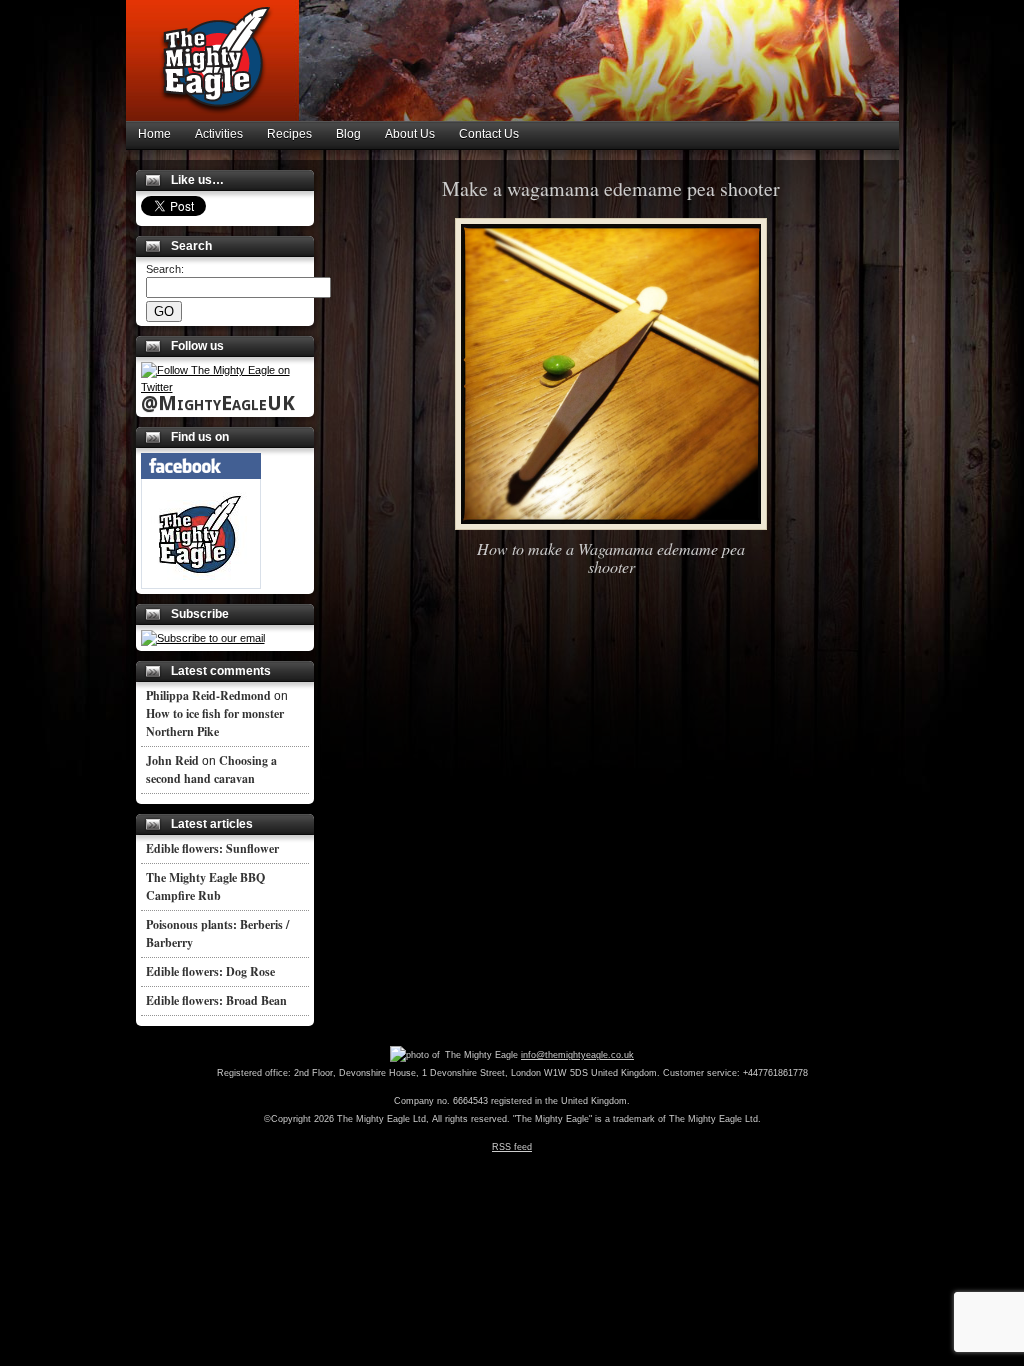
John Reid (172, 760)
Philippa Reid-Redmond (208, 695)
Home (154, 134)
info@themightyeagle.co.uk (577, 1055)
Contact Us (489, 134)
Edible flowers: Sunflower (212, 848)
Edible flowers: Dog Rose (210, 971)
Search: (165, 269)
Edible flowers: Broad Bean (216, 1000)
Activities (219, 134)
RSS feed (512, 1147)
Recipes (289, 134)
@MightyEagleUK (218, 403)
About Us (410, 134)
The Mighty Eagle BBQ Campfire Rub (205, 886)
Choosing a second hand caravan (211, 769)
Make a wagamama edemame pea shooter (611, 188)
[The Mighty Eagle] (201, 585)
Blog (348, 134)
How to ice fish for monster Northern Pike (215, 722)
